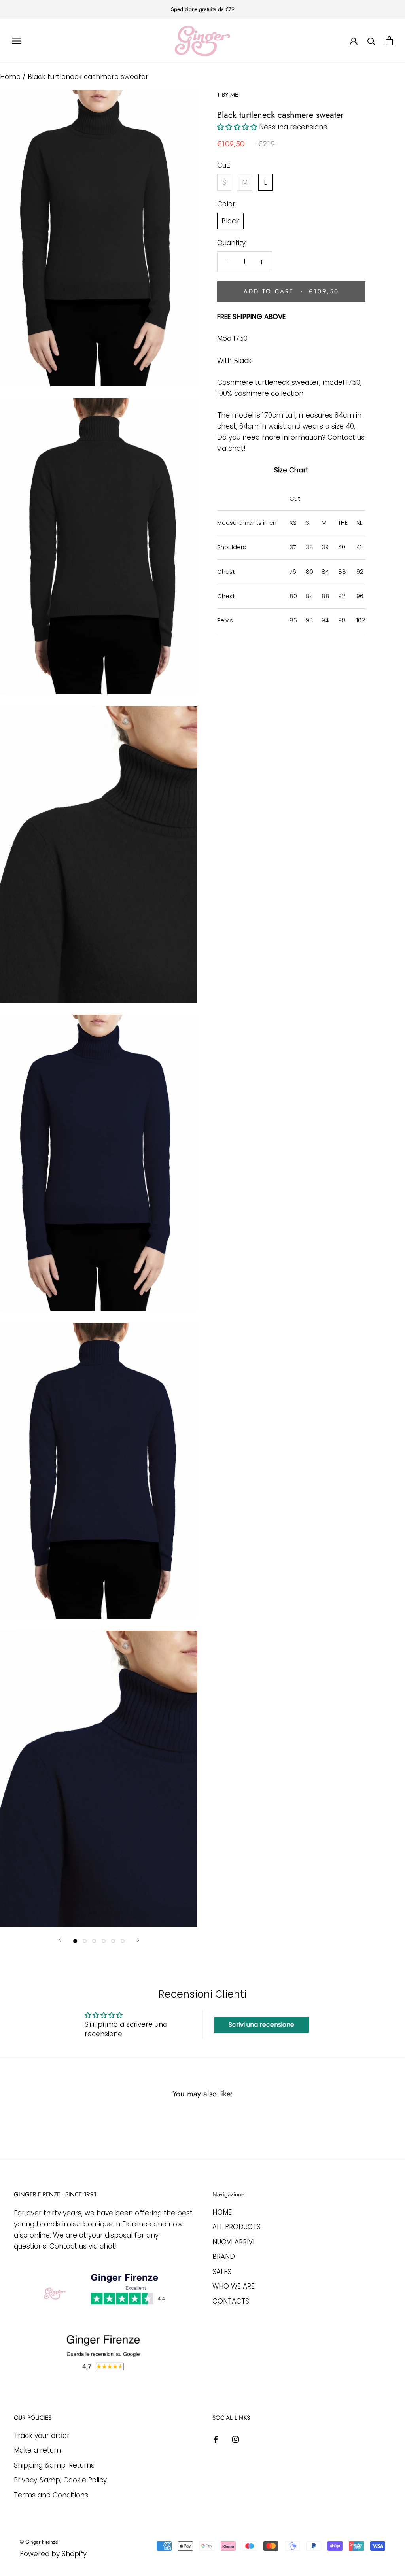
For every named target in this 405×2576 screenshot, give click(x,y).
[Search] (372, 41)
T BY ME (228, 95)
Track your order (42, 2436)
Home (10, 77)
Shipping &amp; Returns (54, 2465)
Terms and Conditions (51, 2495)
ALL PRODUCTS (237, 2227)
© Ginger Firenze (39, 2542)
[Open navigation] (17, 41)
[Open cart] (389, 41)
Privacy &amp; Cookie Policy (60, 2480)
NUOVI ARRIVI (233, 2242)
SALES (222, 2272)
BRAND (224, 2257)
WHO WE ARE (234, 2286)
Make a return (37, 2450)
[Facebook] (216, 2439)
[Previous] (60, 1940)
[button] (237, 127)
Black (230, 221)
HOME (222, 2212)
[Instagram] (236, 2439)
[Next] (138, 1940)
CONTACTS (231, 2301)
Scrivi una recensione (261, 2025)
